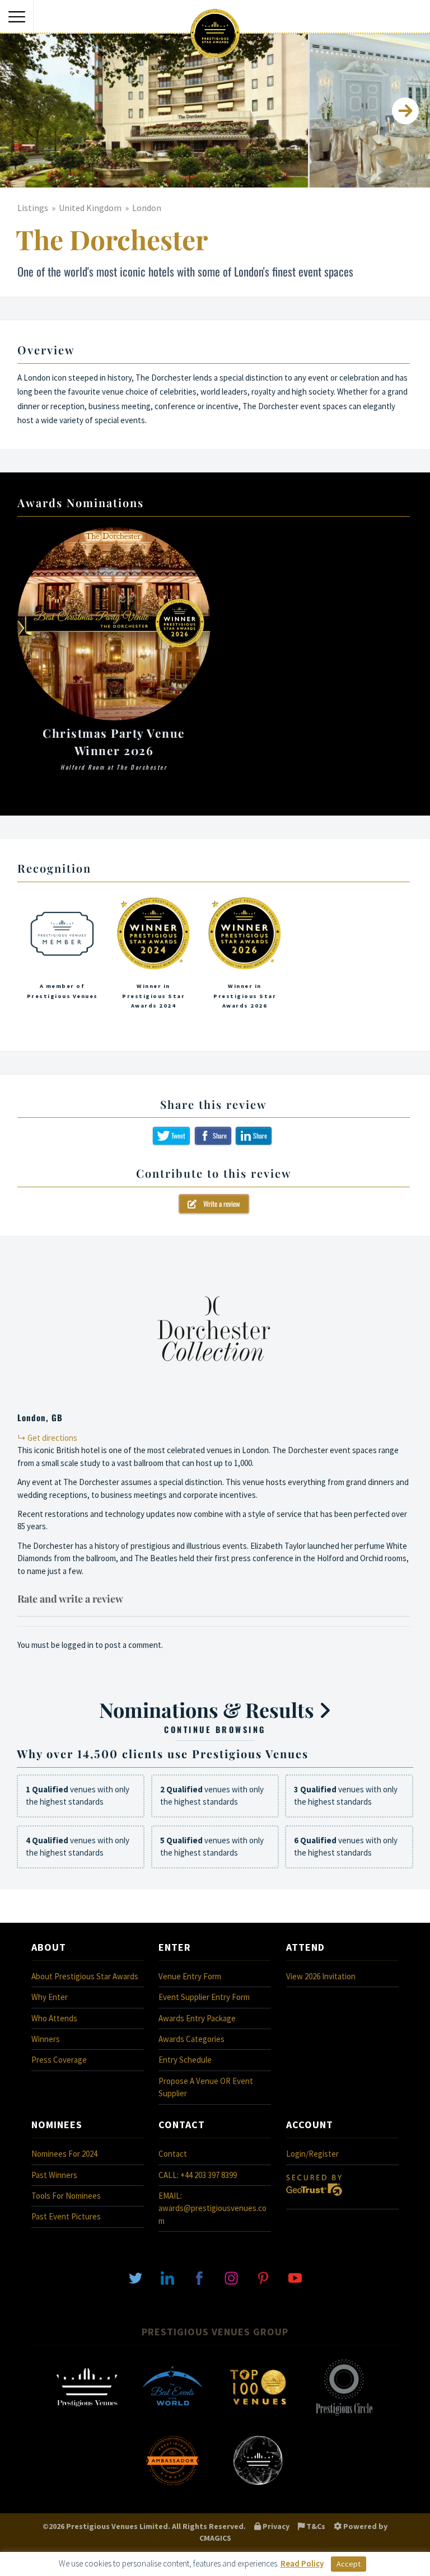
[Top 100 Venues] (258, 2415)
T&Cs (315, 2526)
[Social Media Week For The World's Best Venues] (258, 2488)
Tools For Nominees (66, 2196)
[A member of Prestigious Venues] (62, 957)
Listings (33, 208)
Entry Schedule (185, 2060)
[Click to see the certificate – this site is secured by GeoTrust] (314, 2198)
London (147, 208)
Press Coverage (59, 2060)
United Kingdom (90, 208)
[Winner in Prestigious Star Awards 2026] (245, 957)
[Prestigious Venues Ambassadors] (172, 2488)
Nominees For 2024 (64, 2154)
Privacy (275, 2526)
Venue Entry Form (190, 1976)
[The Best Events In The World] (172, 2415)
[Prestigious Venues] (87, 2415)
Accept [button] (349, 2564)
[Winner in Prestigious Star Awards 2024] (153, 957)
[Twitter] (135, 2277)
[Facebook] (199, 2277)
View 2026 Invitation (321, 1976)
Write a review (218, 1203)
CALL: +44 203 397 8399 (198, 2175)
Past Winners (54, 2175)
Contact (173, 2154)
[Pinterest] (263, 2277)
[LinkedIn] (167, 2277)
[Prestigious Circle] (344, 2415)
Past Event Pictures (66, 2216)
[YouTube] (295, 2277)
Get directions (52, 1438)
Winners (46, 2039)
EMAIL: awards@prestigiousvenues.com (212, 2208)
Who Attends (54, 2018)
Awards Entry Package (197, 2018)
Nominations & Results (209, 1716)
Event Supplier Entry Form (204, 1997)
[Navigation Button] (17, 17)
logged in (78, 1645)
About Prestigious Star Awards (85, 1976)
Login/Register (312, 2154)
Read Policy (302, 2563)
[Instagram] (231, 2277)
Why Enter (50, 1997)
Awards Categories (191, 2039)
